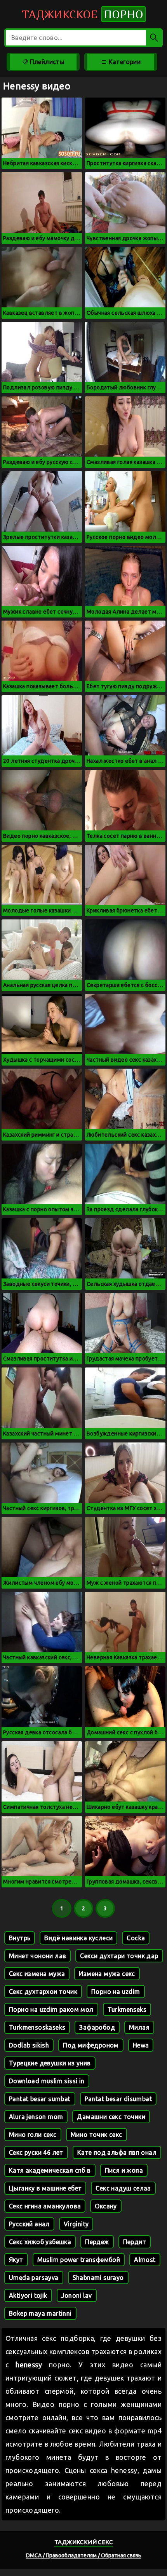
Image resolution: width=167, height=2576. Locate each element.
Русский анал (29, 2224)
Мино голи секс (33, 2135)
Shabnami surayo (98, 2278)
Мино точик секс (97, 2135)
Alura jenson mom (36, 2117)
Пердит (135, 2242)
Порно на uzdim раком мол (51, 2009)
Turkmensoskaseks (37, 2027)
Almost (145, 2260)
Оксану (106, 2206)
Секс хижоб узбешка (40, 2242)
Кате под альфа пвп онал (117, 2152)
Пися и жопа (124, 2170)
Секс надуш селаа (123, 2188)
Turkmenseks (127, 2009)
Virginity (76, 2224)
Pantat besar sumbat (40, 2099)
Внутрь (20, 1938)
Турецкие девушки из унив (50, 2063)
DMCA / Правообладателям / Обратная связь (84, 2555)
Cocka (136, 1938)
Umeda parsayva (34, 2278)
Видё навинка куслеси (78, 1938)
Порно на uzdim (116, 1992)
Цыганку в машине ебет (45, 2188)
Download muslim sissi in (47, 2081)
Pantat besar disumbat (118, 2099)
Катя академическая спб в (50, 2170)
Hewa (141, 2045)
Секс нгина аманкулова (45, 2206)
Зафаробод (97, 2027)
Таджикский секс (83, 2542)
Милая (139, 2027)
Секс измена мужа (37, 1974)
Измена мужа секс (107, 1974)
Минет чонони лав (37, 1956)
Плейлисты (46, 62)
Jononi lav (77, 2295)
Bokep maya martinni (40, 2313)
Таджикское (83, 14)
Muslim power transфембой (79, 2260)
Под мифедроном (91, 2045)
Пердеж (97, 2242)
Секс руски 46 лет (36, 2152)
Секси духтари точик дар (119, 1956)
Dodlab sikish (29, 2045)
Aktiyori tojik (28, 2295)
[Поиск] (154, 38)
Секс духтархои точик (43, 1992)
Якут (16, 2260)
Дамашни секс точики (111, 2117)
